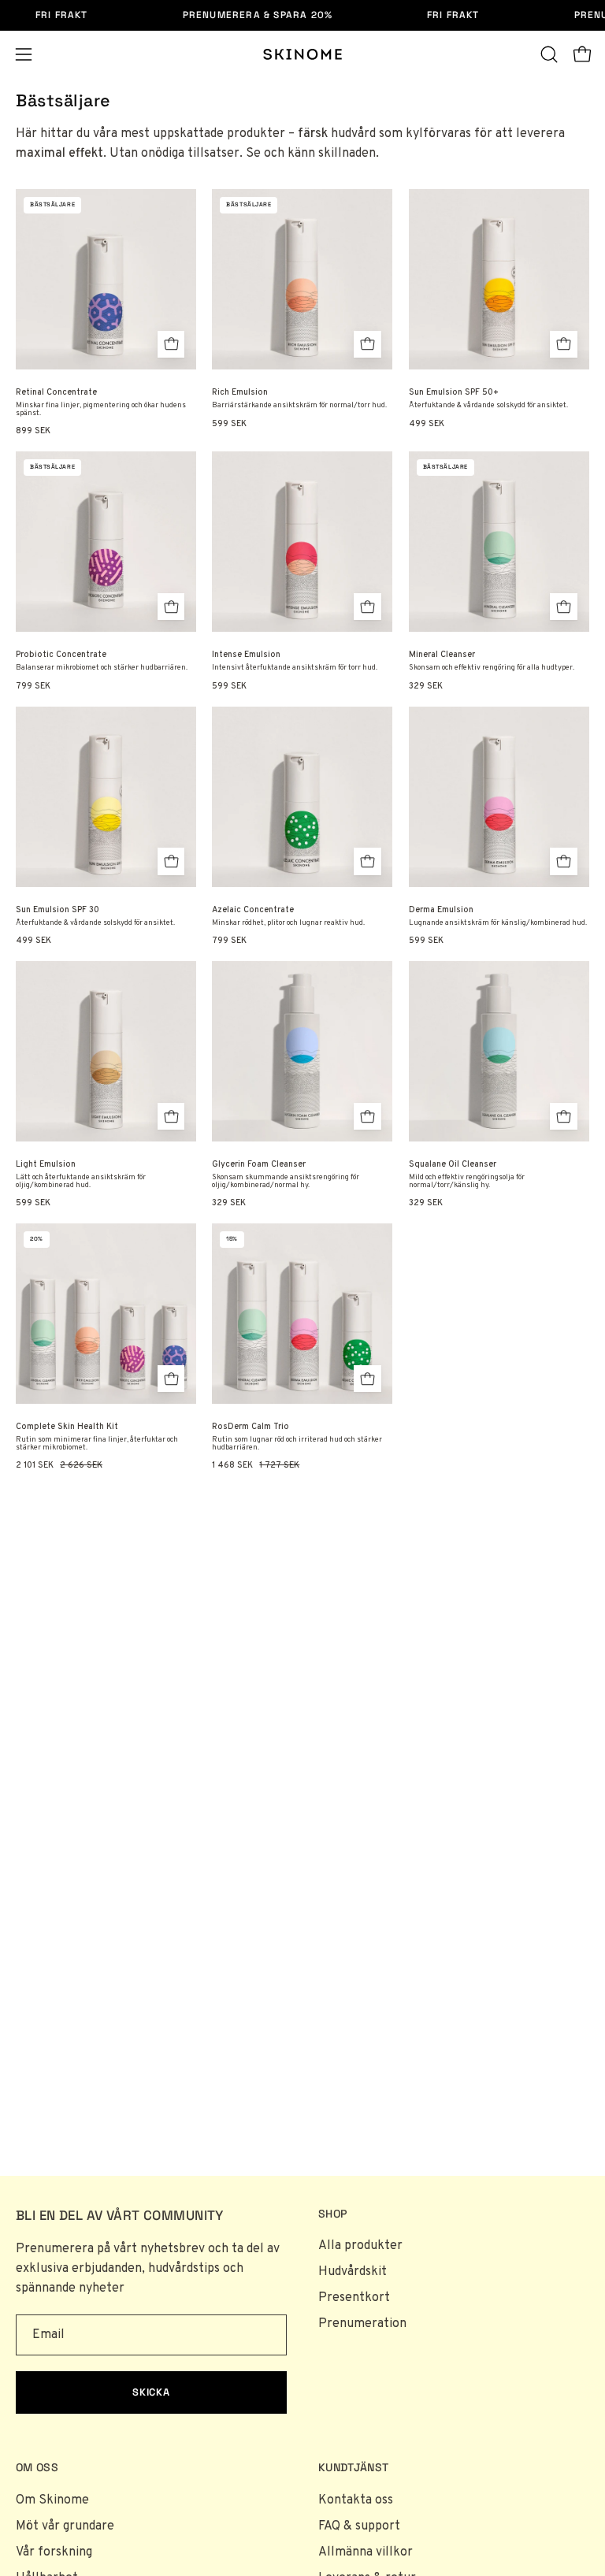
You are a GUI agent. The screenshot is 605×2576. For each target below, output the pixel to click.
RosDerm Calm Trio (251, 1427)
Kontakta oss (356, 2500)
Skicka (152, 2392)
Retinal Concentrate (56, 393)
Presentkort (354, 2298)
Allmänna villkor (366, 2552)
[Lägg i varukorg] (171, 345)
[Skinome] (302, 54)
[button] (549, 54)
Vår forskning (54, 2552)
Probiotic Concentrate (61, 655)
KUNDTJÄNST (354, 2468)
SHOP (332, 2214)
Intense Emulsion (246, 655)
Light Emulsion (46, 1165)
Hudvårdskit (353, 2272)
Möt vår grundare (65, 2526)
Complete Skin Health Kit (67, 1427)
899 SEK (33, 431)
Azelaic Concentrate (253, 910)
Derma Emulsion (441, 910)
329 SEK (426, 687)
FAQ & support (359, 2526)
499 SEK (427, 424)
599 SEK (229, 424)
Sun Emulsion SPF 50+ (454, 393)
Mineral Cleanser (442, 655)
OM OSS (37, 2468)
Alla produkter (360, 2246)
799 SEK (33, 687)
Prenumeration (362, 2324)
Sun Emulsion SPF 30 (58, 910)
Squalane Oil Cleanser (453, 1165)
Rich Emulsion (240, 393)
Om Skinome (52, 2500)
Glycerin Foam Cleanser (259, 1165)
